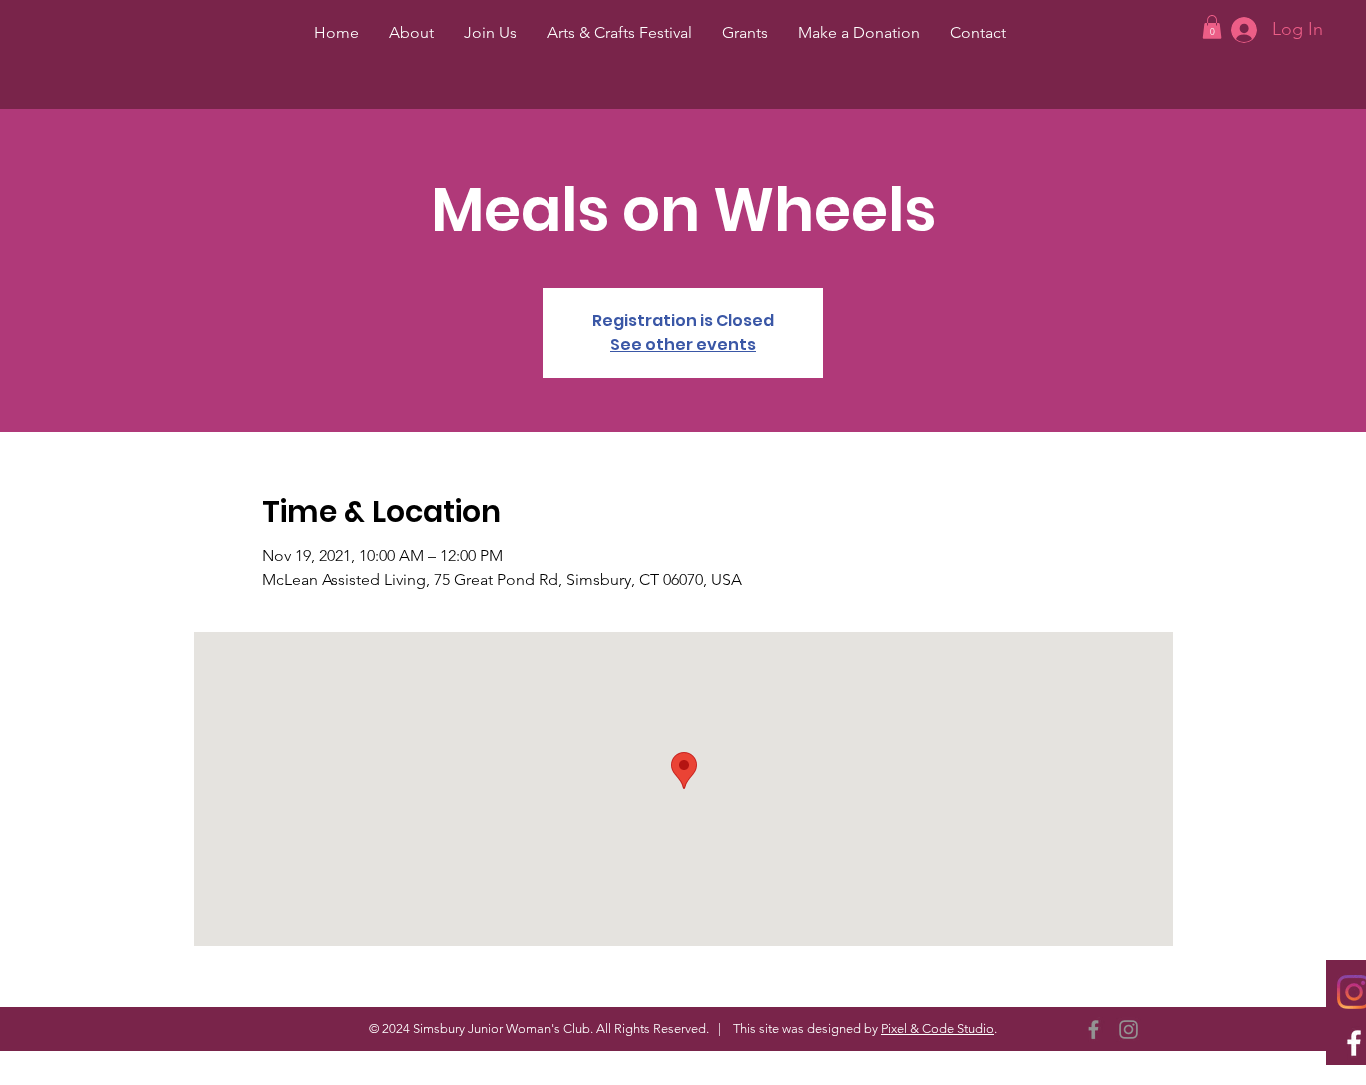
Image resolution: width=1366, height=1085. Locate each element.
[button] (1212, 27)
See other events (683, 344)
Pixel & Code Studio (937, 1028)
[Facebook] (1093, 1029)
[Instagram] (1128, 1029)
